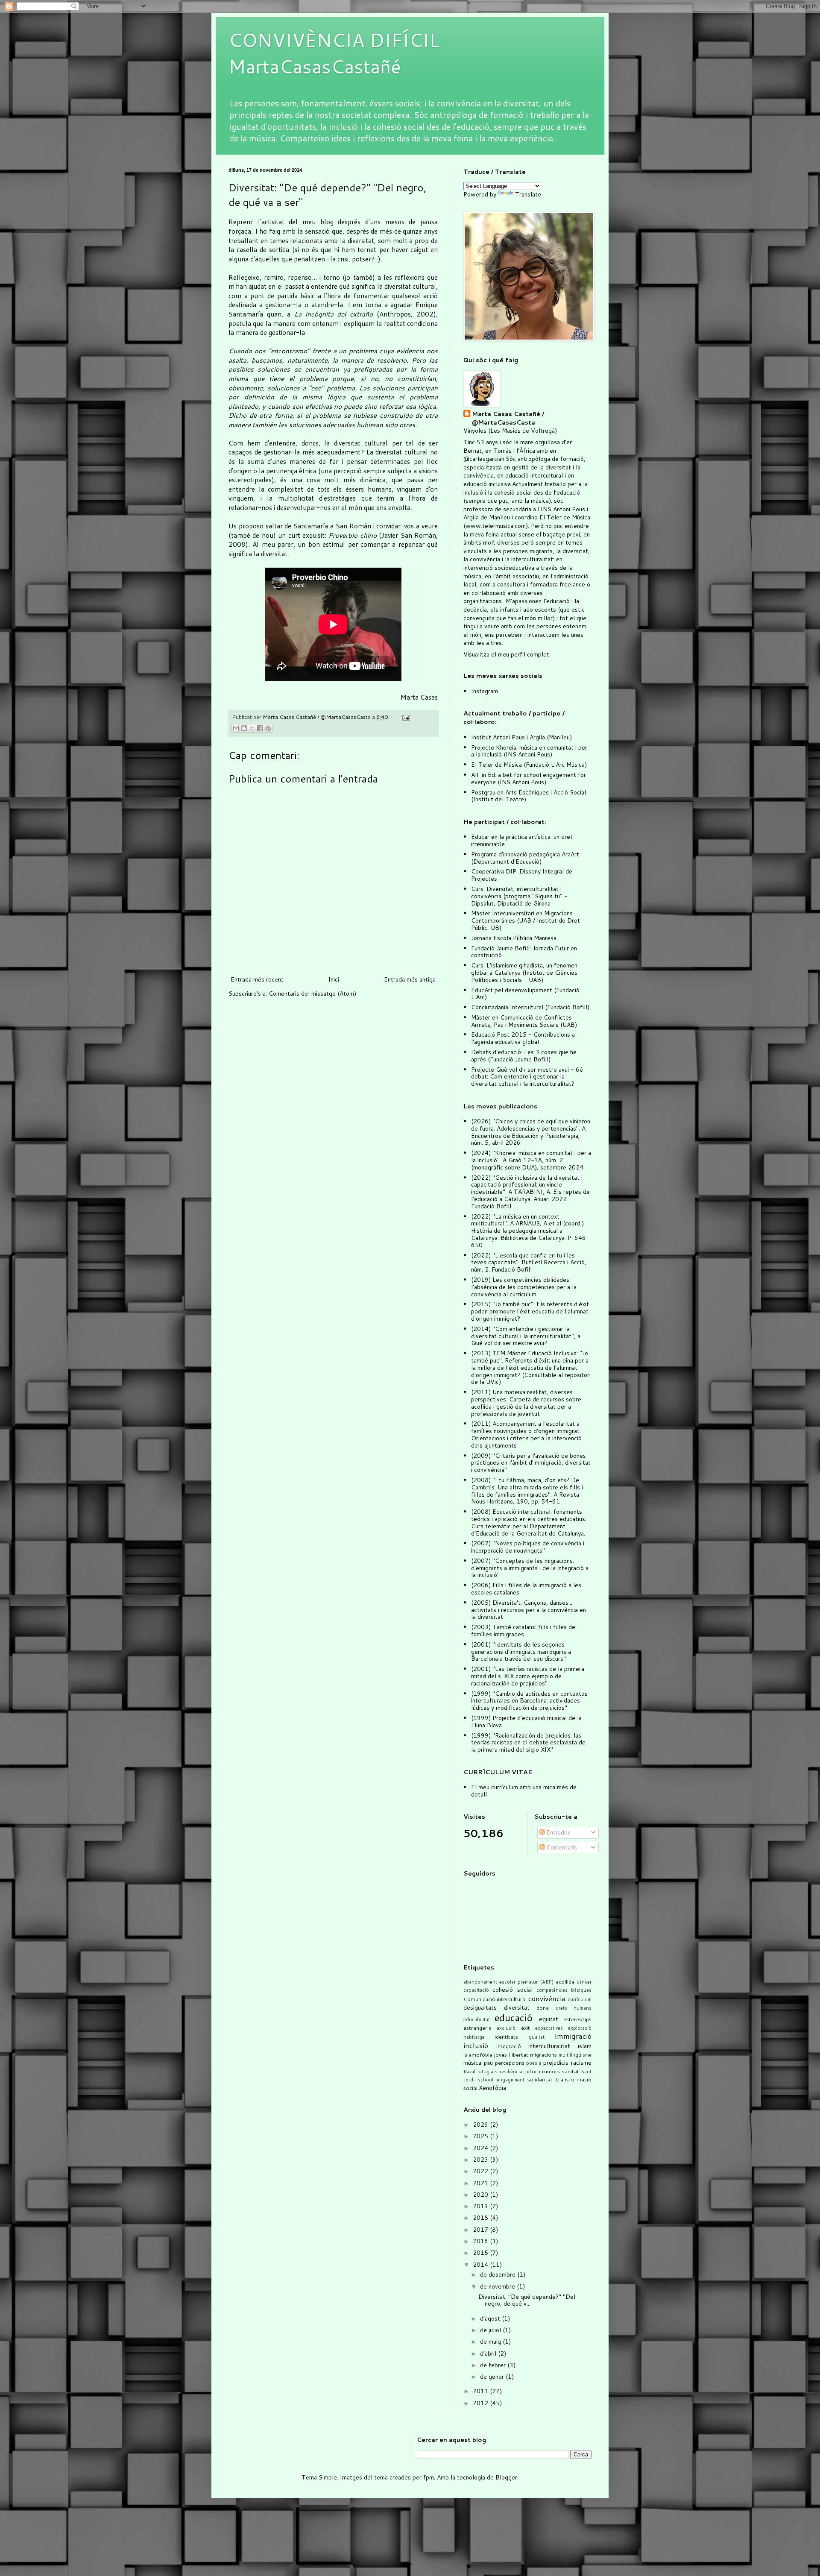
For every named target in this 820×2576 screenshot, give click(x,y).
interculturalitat (549, 2046)
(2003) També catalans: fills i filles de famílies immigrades (523, 1631)
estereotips (577, 2019)
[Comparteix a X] (252, 728)
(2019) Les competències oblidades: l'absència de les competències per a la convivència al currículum (524, 1287)
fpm (429, 2477)
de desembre (499, 2274)
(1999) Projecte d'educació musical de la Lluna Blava (526, 1722)
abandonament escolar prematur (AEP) (508, 1982)
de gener (493, 2377)
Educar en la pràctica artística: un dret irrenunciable (522, 840)
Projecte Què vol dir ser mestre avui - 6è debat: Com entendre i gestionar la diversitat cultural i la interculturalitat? (527, 1077)
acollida (565, 1981)
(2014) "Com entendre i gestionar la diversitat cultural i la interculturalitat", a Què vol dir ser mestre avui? (526, 1336)
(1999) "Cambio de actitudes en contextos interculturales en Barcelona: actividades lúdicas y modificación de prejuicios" (529, 1701)
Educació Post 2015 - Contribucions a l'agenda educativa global (523, 1038)
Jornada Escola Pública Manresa (514, 938)
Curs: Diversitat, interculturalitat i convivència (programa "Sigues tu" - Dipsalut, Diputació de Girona (519, 896)
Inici (334, 979)
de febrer (494, 2365)
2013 (481, 2391)
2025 (481, 2136)
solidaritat (540, 2079)
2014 (481, 2265)
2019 (481, 2206)
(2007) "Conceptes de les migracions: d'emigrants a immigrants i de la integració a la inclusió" (530, 1568)
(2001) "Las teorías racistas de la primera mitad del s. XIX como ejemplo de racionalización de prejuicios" (528, 1676)
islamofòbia (478, 2054)
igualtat (536, 2037)
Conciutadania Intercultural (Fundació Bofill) (530, 1007)
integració (509, 2046)
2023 (481, 2160)
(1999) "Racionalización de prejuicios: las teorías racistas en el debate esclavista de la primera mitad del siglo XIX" (528, 1743)
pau (488, 2063)
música (472, 2063)
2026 (481, 2125)
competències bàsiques (564, 1990)
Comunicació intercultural (495, 1999)
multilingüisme (575, 2055)
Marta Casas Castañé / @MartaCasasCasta (508, 418)
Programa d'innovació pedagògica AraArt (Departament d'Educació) (525, 858)
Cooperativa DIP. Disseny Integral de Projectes (522, 875)
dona (543, 2007)
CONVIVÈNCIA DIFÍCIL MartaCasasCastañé (334, 53)
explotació (580, 2028)
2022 (481, 2171)
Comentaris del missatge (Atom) (312, 993)
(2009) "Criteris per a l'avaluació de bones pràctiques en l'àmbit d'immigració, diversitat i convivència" (531, 1463)
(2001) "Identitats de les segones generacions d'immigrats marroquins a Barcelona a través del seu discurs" (521, 1652)
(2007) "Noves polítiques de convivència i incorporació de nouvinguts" (528, 1547)
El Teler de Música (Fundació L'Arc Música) (529, 765)
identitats (506, 2037)
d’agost (491, 2318)
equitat (549, 2019)
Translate (528, 194)
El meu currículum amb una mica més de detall (524, 1791)
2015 (481, 2253)
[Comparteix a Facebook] (260, 728)
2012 (481, 2403)
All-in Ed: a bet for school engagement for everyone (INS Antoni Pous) (529, 778)
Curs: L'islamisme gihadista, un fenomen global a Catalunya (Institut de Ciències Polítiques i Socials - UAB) (524, 973)
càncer (584, 1982)
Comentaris (561, 1847)
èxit (526, 2028)
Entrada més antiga (410, 979)
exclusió (506, 2028)
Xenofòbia (492, 2088)
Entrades (558, 1832)
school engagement (501, 2080)
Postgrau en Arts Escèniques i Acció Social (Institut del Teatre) (529, 796)
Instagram (485, 691)
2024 (481, 2148)
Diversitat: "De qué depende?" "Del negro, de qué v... (527, 2300)
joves (501, 2054)
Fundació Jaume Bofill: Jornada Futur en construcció (524, 952)
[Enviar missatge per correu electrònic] (405, 717)
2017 (481, 2230)
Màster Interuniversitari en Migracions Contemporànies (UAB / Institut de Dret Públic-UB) (526, 920)
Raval (469, 2072)
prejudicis (556, 2063)
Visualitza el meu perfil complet (506, 654)
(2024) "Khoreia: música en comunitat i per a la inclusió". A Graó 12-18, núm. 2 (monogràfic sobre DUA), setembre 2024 (531, 1160)
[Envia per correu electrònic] (236, 728)
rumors (551, 2071)
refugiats (488, 2072)
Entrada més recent (257, 979)
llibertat (519, 2054)
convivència (547, 1998)
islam (585, 2046)
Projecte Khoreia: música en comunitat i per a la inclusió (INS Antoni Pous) (529, 751)
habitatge (474, 2037)
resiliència (511, 2072)
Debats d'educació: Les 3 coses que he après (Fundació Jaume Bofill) (524, 1056)
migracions (543, 2054)
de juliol (491, 2330)
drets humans (574, 2008)
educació (514, 2017)
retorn (532, 2071)
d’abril (489, 2353)
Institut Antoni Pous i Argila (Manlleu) (521, 737)
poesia (534, 2063)
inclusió (476, 2045)
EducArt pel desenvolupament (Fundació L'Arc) (525, 994)
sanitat (571, 2071)
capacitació (476, 1990)
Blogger (506, 2477)
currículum (580, 1999)
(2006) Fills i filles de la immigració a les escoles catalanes (526, 1589)
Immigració (573, 2036)
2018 (481, 2218)
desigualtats (480, 2007)
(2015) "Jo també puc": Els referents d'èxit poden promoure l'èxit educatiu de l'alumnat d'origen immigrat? (530, 1311)
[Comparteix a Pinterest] (268, 728)
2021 (481, 2183)
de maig (491, 2342)
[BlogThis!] (244, 728)
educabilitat (477, 2019)
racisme (581, 2063)
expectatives (549, 2028)
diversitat (517, 2007)
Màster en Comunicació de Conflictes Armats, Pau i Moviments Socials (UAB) (524, 1021)
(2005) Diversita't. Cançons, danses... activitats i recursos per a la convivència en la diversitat (529, 1610)
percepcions (510, 2063)
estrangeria (477, 2028)
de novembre (498, 2286)
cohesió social (512, 1990)
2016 (481, 2241)
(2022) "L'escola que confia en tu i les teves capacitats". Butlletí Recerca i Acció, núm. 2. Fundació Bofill (529, 1263)
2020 (481, 2195)
